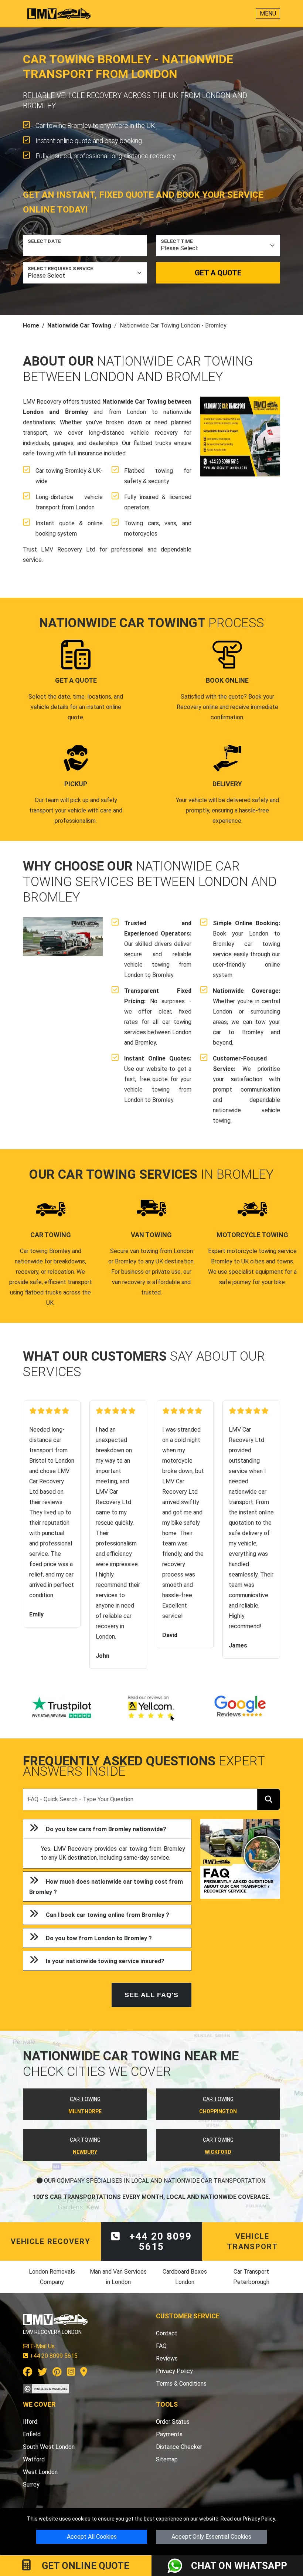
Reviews (167, 2358)
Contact (167, 2333)
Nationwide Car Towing (79, 325)
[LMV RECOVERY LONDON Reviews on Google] (240, 1708)
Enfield (32, 2434)
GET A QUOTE (218, 273)
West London (40, 2472)
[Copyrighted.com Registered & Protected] (46, 2388)
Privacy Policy (259, 2519)
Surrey (31, 2485)
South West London (49, 2447)
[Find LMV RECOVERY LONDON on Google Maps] (84, 2373)
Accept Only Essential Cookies (211, 2537)
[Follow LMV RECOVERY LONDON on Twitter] (42, 2373)
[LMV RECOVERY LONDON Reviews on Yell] (151, 1708)
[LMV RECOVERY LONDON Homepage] (59, 14)
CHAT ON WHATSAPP (239, 2566)
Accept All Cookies (92, 2537)
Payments (169, 2434)
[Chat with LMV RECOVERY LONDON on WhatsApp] (179, 2566)
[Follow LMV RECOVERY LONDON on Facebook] (28, 2373)
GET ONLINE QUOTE (84, 2566)
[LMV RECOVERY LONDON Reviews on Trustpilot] (63, 1708)
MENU (268, 13)
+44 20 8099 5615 (159, 2241)
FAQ (161, 2346)
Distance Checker (179, 2447)
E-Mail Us (42, 2346)
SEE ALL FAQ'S (151, 1995)
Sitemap (167, 2459)
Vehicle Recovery (51, 2241)
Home (31, 325)
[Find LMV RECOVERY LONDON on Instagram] (71, 2373)
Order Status (173, 2422)
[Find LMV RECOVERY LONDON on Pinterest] (57, 2373)
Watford (34, 2459)
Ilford (30, 2422)
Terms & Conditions (181, 2384)
